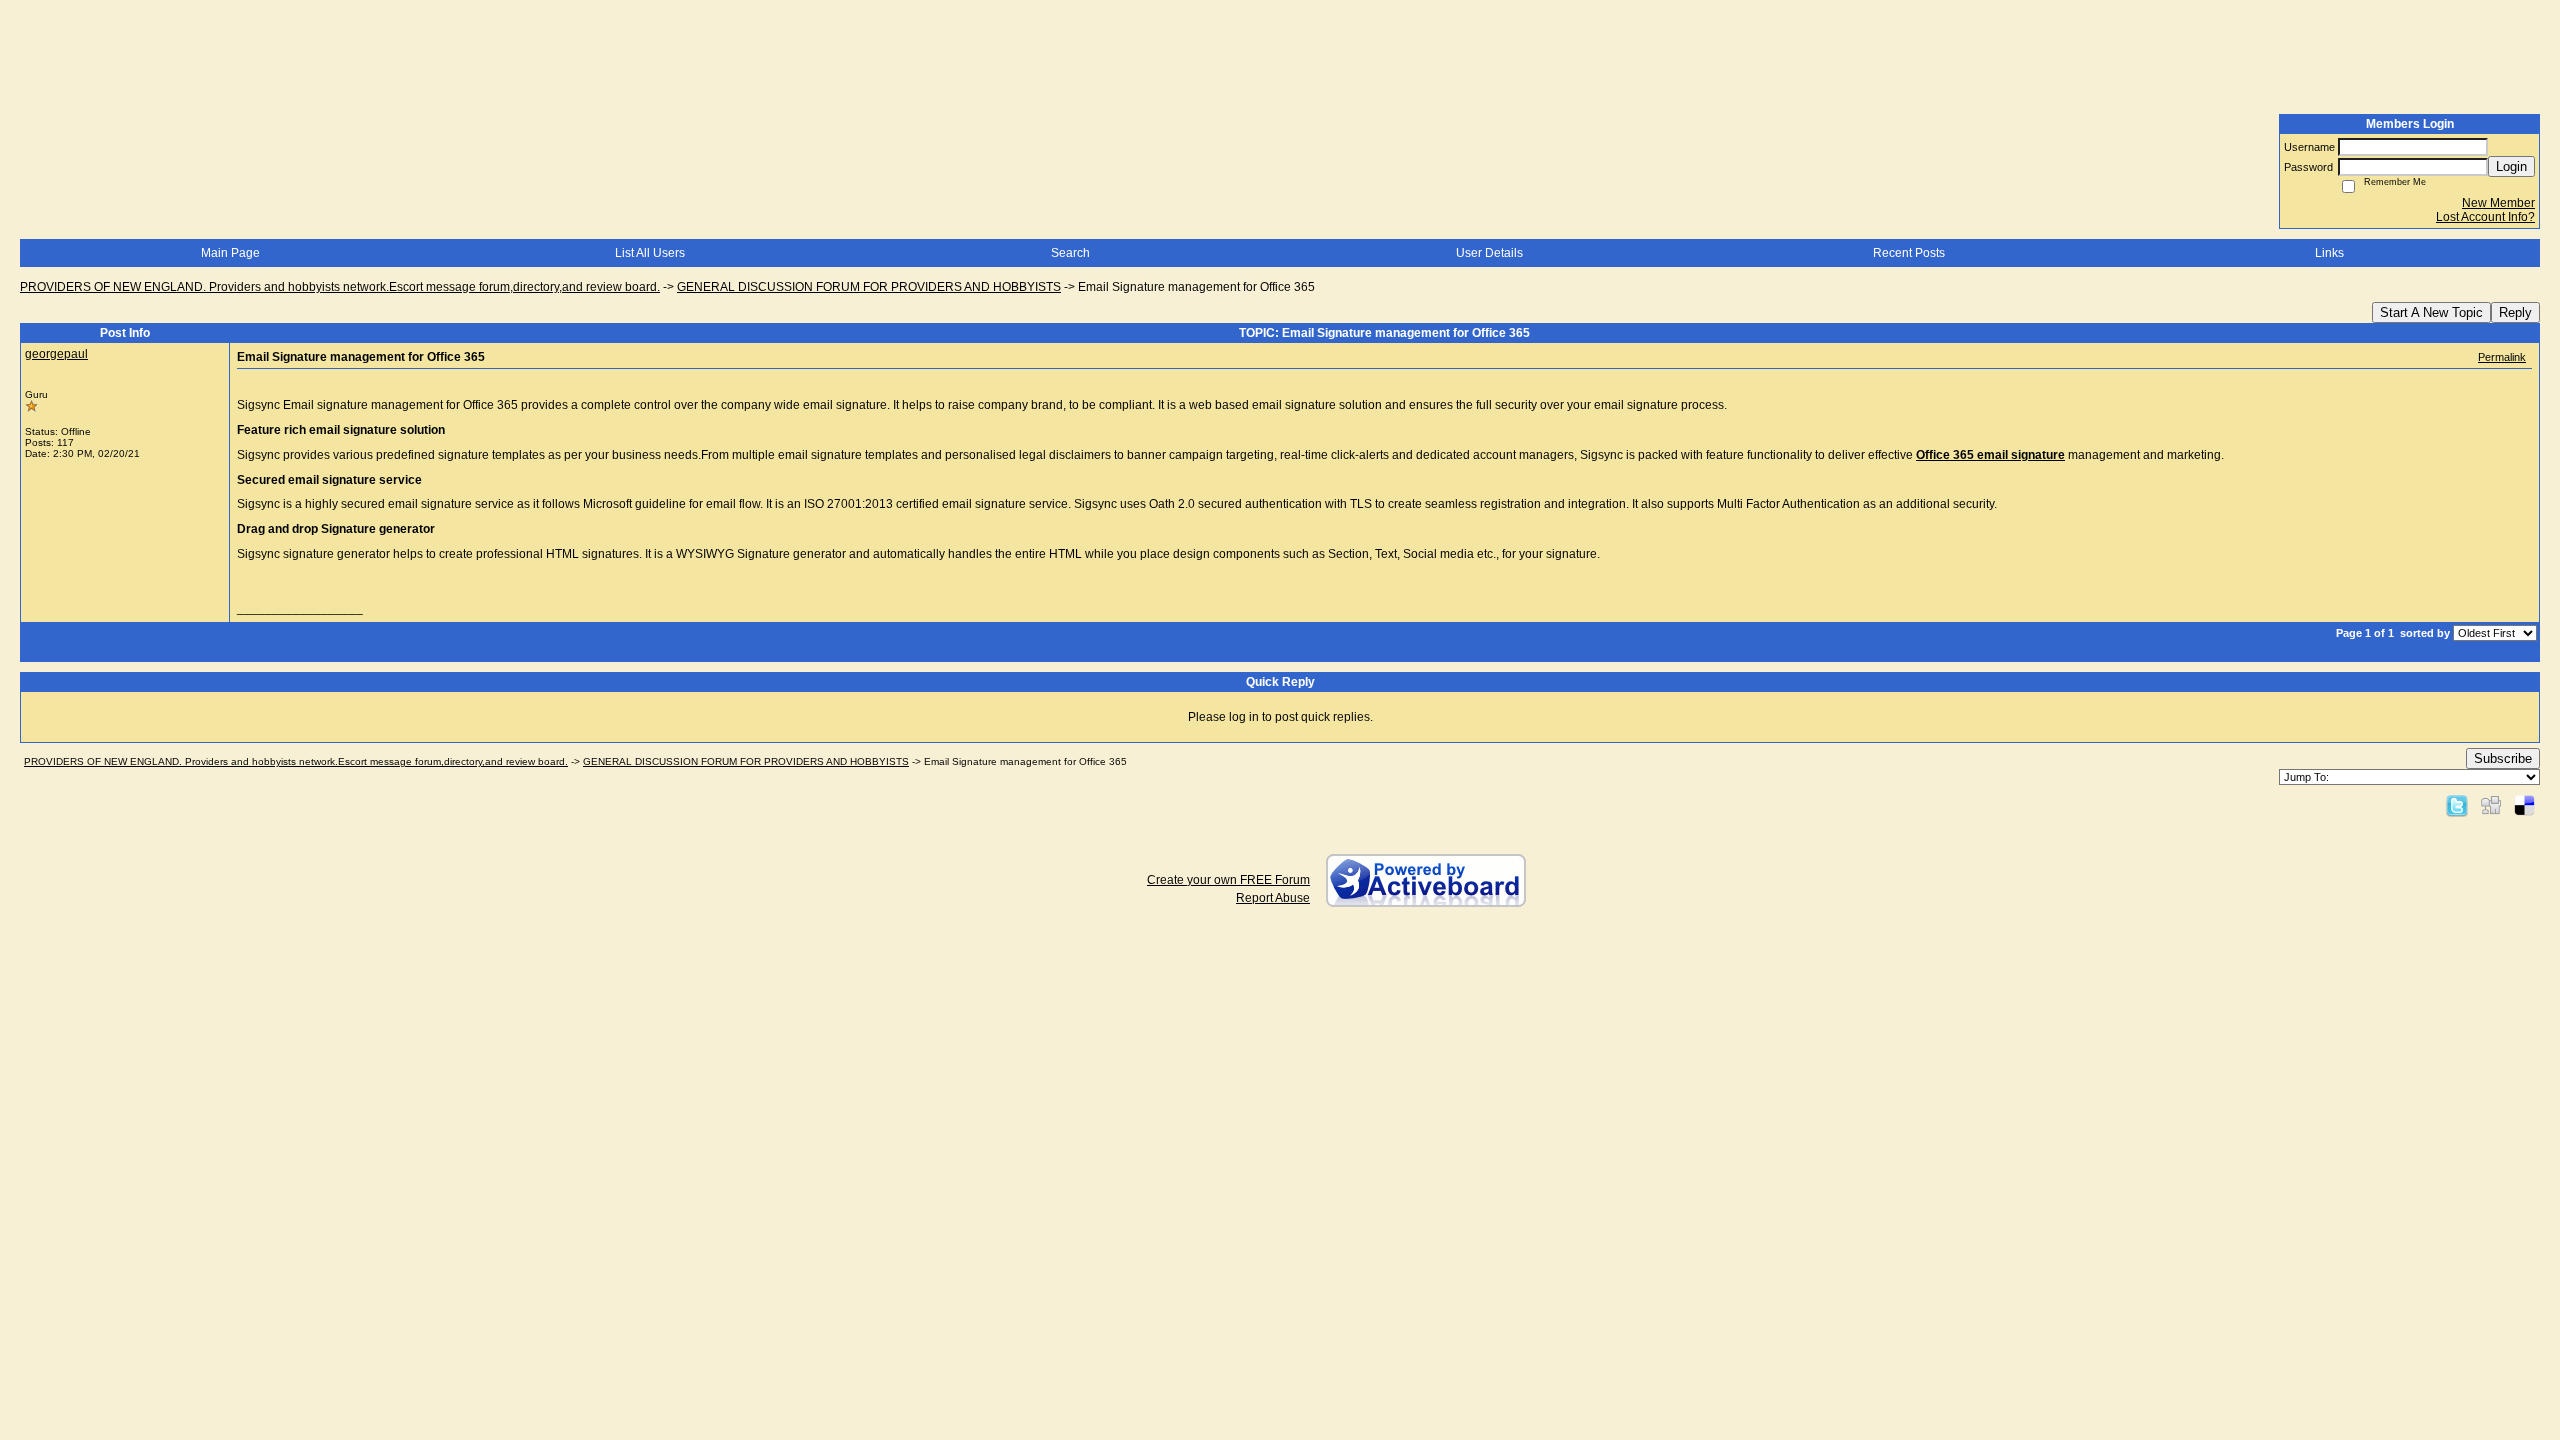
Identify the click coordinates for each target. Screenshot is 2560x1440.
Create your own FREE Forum (1228, 880)
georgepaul (56, 354)
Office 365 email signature (1990, 455)
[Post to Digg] (2491, 805)
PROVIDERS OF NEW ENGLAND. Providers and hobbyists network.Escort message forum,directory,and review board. (340, 287)
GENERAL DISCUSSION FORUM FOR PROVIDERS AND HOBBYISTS (869, 287)
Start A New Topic (2431, 312)
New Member (2498, 203)
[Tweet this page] (2457, 805)
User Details (1489, 253)
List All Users (650, 253)
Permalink (2502, 357)
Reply (2515, 312)
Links (2329, 253)
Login (2511, 166)
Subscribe (2503, 758)
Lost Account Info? (2485, 217)
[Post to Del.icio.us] (2524, 805)
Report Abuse (1273, 898)
